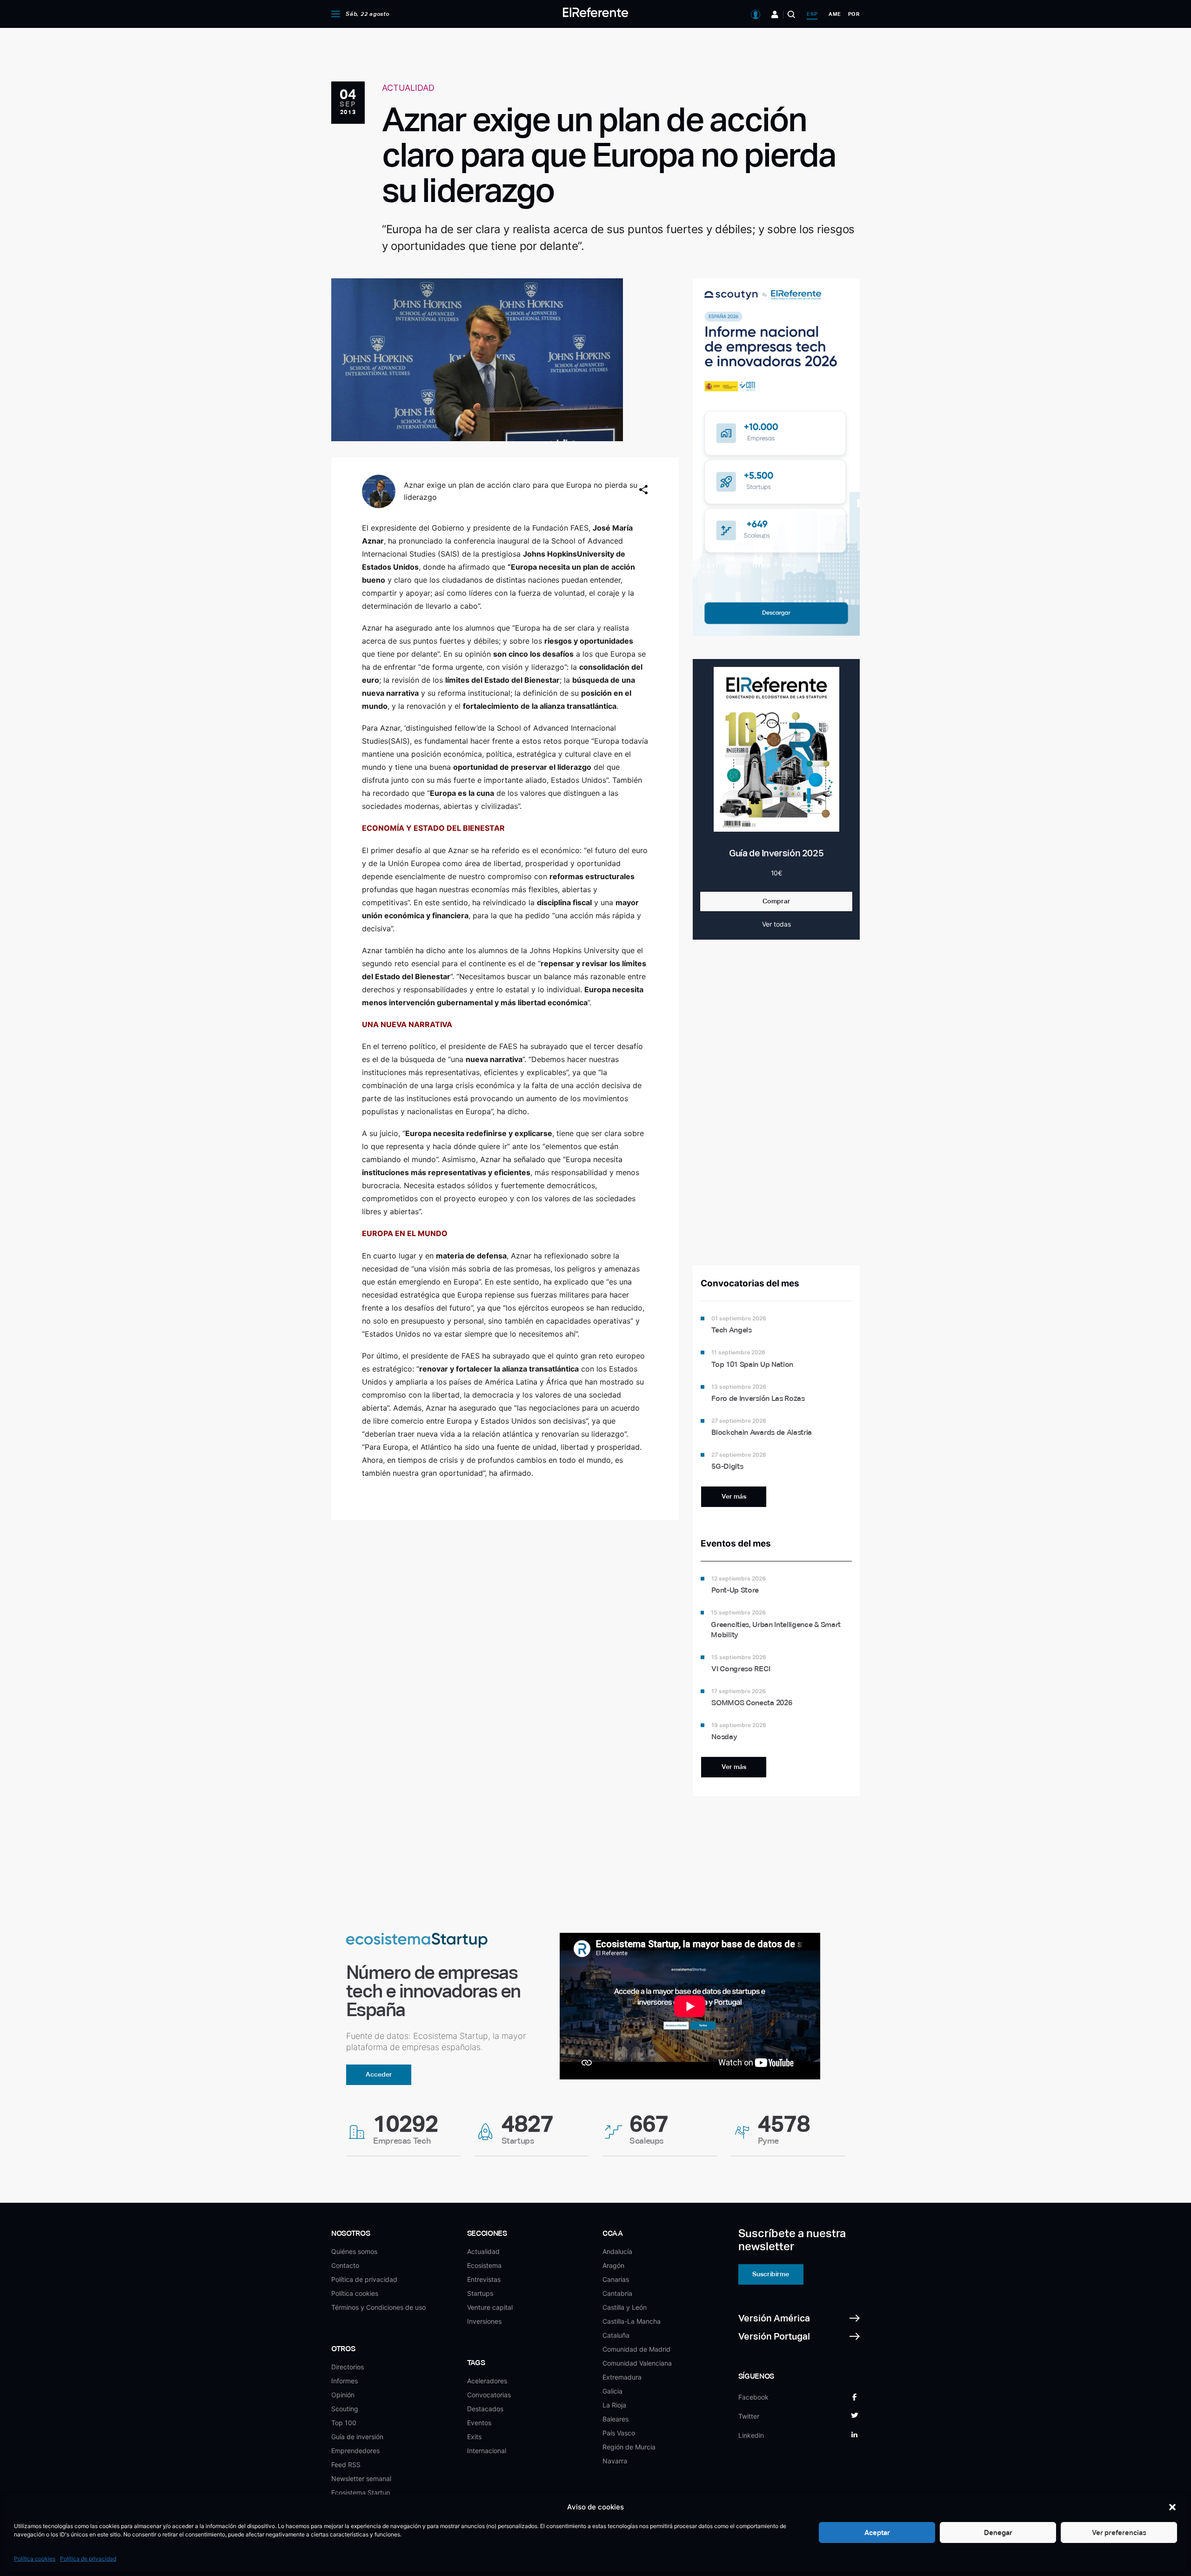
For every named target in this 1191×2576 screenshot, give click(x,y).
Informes (345, 2381)
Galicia (612, 2391)
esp (812, 14)
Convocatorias (489, 2395)
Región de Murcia (629, 2447)
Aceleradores (487, 2381)
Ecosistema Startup (361, 2492)
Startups (480, 2293)
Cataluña (616, 2335)
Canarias (616, 2279)
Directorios (348, 2367)
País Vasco (619, 2433)
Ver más (734, 1496)
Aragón (613, 2265)
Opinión (343, 2395)
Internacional (487, 2451)
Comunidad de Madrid (636, 2349)
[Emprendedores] (775, 14)
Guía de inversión (357, 2437)
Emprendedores (355, 2451)
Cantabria (617, 2293)
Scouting (345, 2409)
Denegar (998, 2532)
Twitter (749, 2416)
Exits (474, 2437)
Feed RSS (346, 2465)
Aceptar (877, 2532)
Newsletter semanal (361, 2478)
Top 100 (344, 2423)
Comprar (776, 901)
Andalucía (617, 2251)
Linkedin (751, 2435)
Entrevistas (484, 2279)
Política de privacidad (88, 2559)
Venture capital (490, 2307)
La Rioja (614, 2405)
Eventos (479, 2423)
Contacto (345, 2265)
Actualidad (483, 2251)
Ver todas (776, 924)
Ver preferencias (1119, 2532)
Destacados (485, 2409)
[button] (1172, 2507)
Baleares (616, 2419)
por (854, 14)
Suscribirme (771, 2274)
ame (835, 14)
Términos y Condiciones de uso (378, 2307)
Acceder (379, 2074)
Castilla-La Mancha (632, 2321)
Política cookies (35, 2559)
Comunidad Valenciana (637, 2363)
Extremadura (622, 2377)
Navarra (615, 2461)
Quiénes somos (354, 2251)
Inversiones (484, 2321)
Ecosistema (484, 2265)
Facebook (753, 2397)
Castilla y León (625, 2307)
